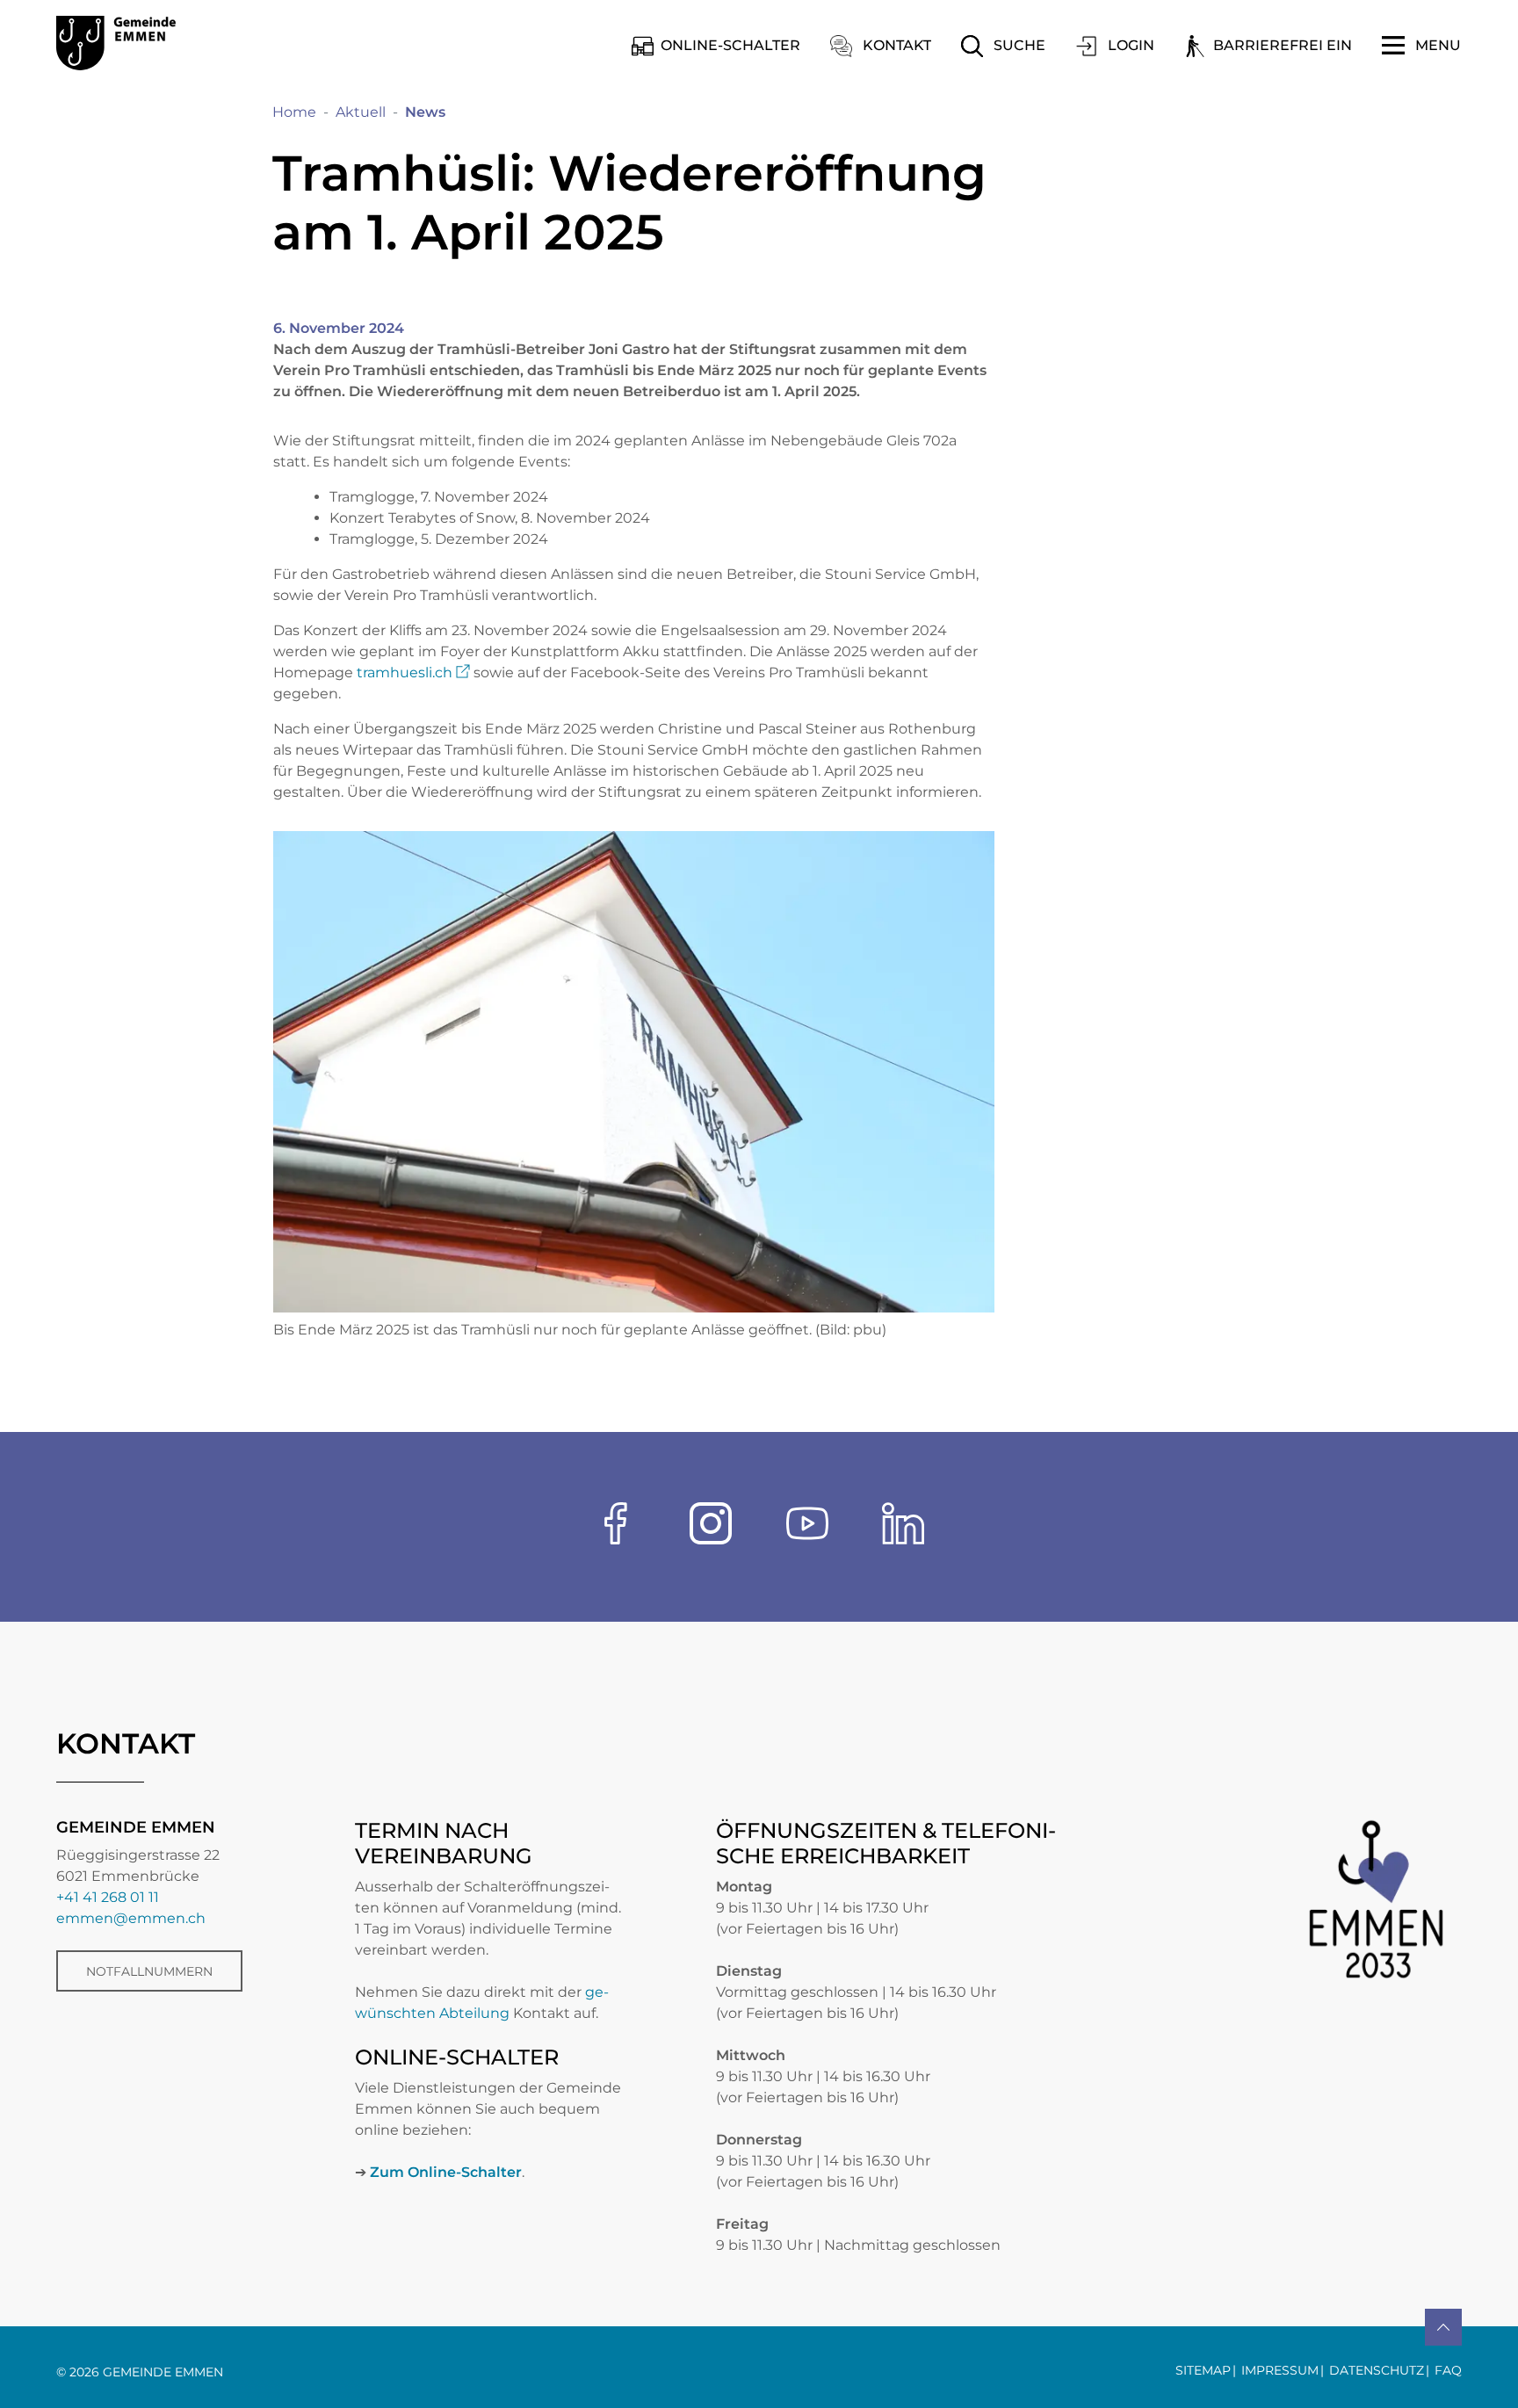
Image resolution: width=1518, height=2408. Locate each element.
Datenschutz (1377, 2370)
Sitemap (1203, 2370)
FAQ (1448, 2370)
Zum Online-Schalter (446, 2172)
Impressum (1280, 2370)
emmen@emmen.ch (131, 1918)
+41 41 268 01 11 (108, 1897)
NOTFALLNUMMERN (149, 1971)
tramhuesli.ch (413, 673)
